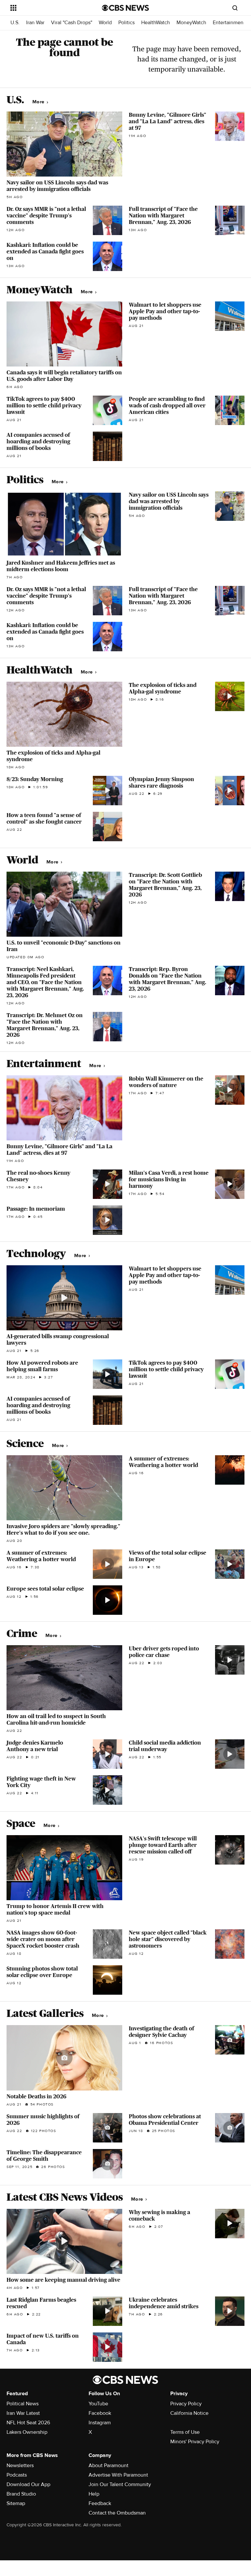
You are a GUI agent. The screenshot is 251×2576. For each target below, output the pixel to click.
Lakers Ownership (27, 2432)
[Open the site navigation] (49, 8)
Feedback (100, 2503)
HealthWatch (156, 23)
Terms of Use (185, 2432)
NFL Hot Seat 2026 (28, 2423)
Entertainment (229, 23)
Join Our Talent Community (120, 2484)
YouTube (98, 2404)
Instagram (100, 2423)
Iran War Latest (23, 2413)
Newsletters (20, 2465)
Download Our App (28, 2484)
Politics (126, 23)
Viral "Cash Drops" (72, 23)
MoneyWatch (191, 23)
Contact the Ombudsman (117, 2513)
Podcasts (17, 2475)
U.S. (15, 23)
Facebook (100, 2413)
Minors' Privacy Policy (195, 2442)
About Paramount (109, 2465)
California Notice (189, 2413)
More (39, 102)
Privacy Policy (186, 2404)
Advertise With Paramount (118, 2475)
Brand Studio (21, 2494)
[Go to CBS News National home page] (125, 8)
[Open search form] (235, 8)
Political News (23, 2404)
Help (94, 2494)
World (105, 23)
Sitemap (16, 2503)
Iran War (35, 23)
